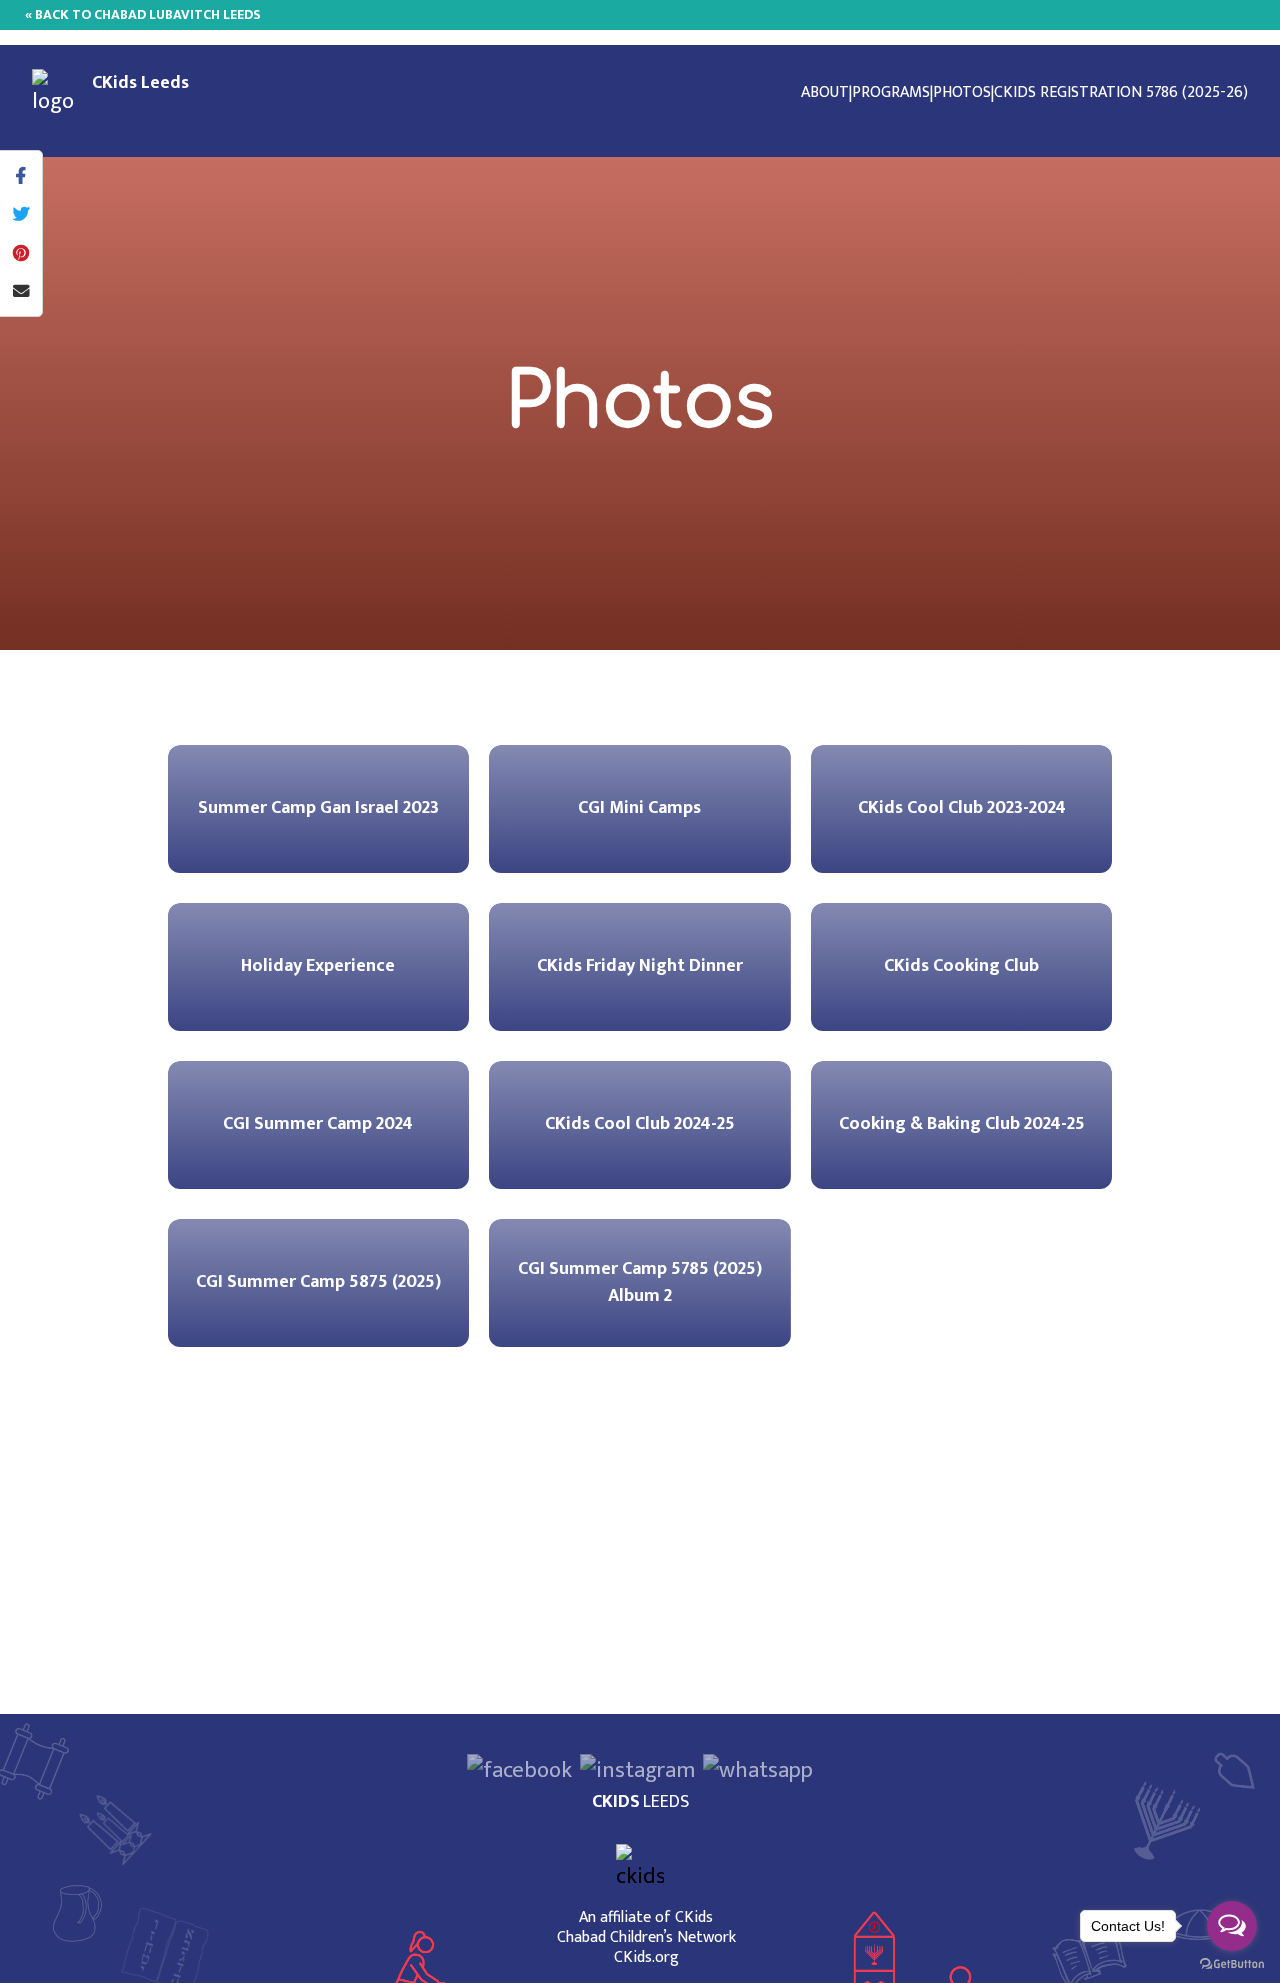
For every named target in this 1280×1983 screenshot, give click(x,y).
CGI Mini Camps (639, 808)
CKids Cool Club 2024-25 (640, 1124)
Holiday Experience (318, 966)
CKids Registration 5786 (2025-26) (1121, 92)
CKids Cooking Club (961, 966)
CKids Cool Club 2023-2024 (962, 808)
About (825, 92)
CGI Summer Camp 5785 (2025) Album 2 (640, 1282)
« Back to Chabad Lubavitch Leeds (143, 14)
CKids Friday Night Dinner (640, 966)
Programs (891, 92)
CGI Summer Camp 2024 (318, 1124)
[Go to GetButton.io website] (1232, 1963)
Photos (962, 92)
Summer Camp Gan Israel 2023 (318, 808)
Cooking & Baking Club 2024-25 (962, 1124)
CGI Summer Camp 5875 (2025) (318, 1282)
